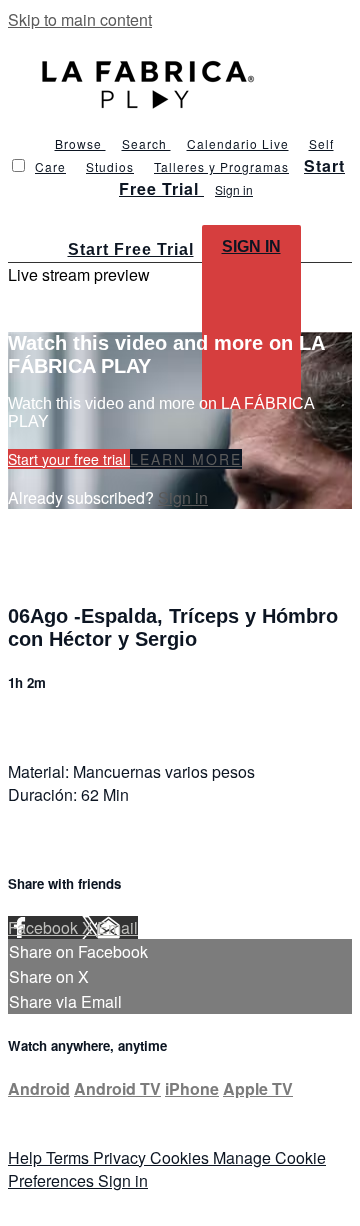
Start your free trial (69, 459)
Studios (110, 166)
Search (146, 143)
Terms (69, 1157)
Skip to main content (80, 19)
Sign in (234, 189)
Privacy (121, 1157)
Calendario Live (238, 143)
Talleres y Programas (221, 166)
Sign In (251, 246)
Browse (80, 143)
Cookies (181, 1157)
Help (27, 1157)
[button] (18, 165)
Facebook (45, 927)
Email (117, 927)
